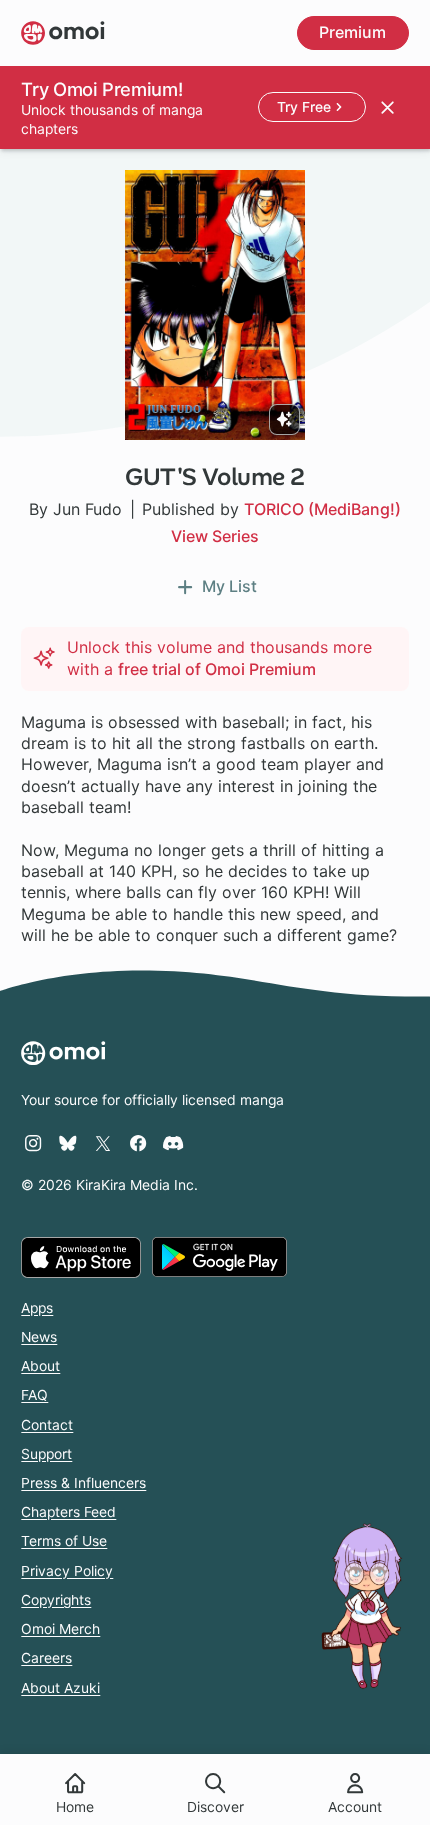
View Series (215, 536)
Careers (46, 1658)
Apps (37, 1308)
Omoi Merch (60, 1629)
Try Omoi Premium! (101, 89)
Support (46, 1454)
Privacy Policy (67, 1571)
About (40, 1366)
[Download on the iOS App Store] (81, 1257)
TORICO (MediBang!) (322, 509)
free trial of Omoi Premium (217, 669)
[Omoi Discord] (173, 1143)
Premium (352, 32)
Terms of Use (64, 1541)
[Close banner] (387, 107)
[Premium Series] (284, 419)
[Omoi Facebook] (138, 1143)
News (39, 1337)
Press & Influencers (83, 1483)
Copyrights (56, 1600)
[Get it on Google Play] (219, 1257)
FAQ (34, 1395)
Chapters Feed (68, 1512)
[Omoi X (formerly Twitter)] (103, 1143)
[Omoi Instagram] (33, 1143)
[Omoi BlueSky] (68, 1143)
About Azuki (60, 1688)
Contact (47, 1425)
